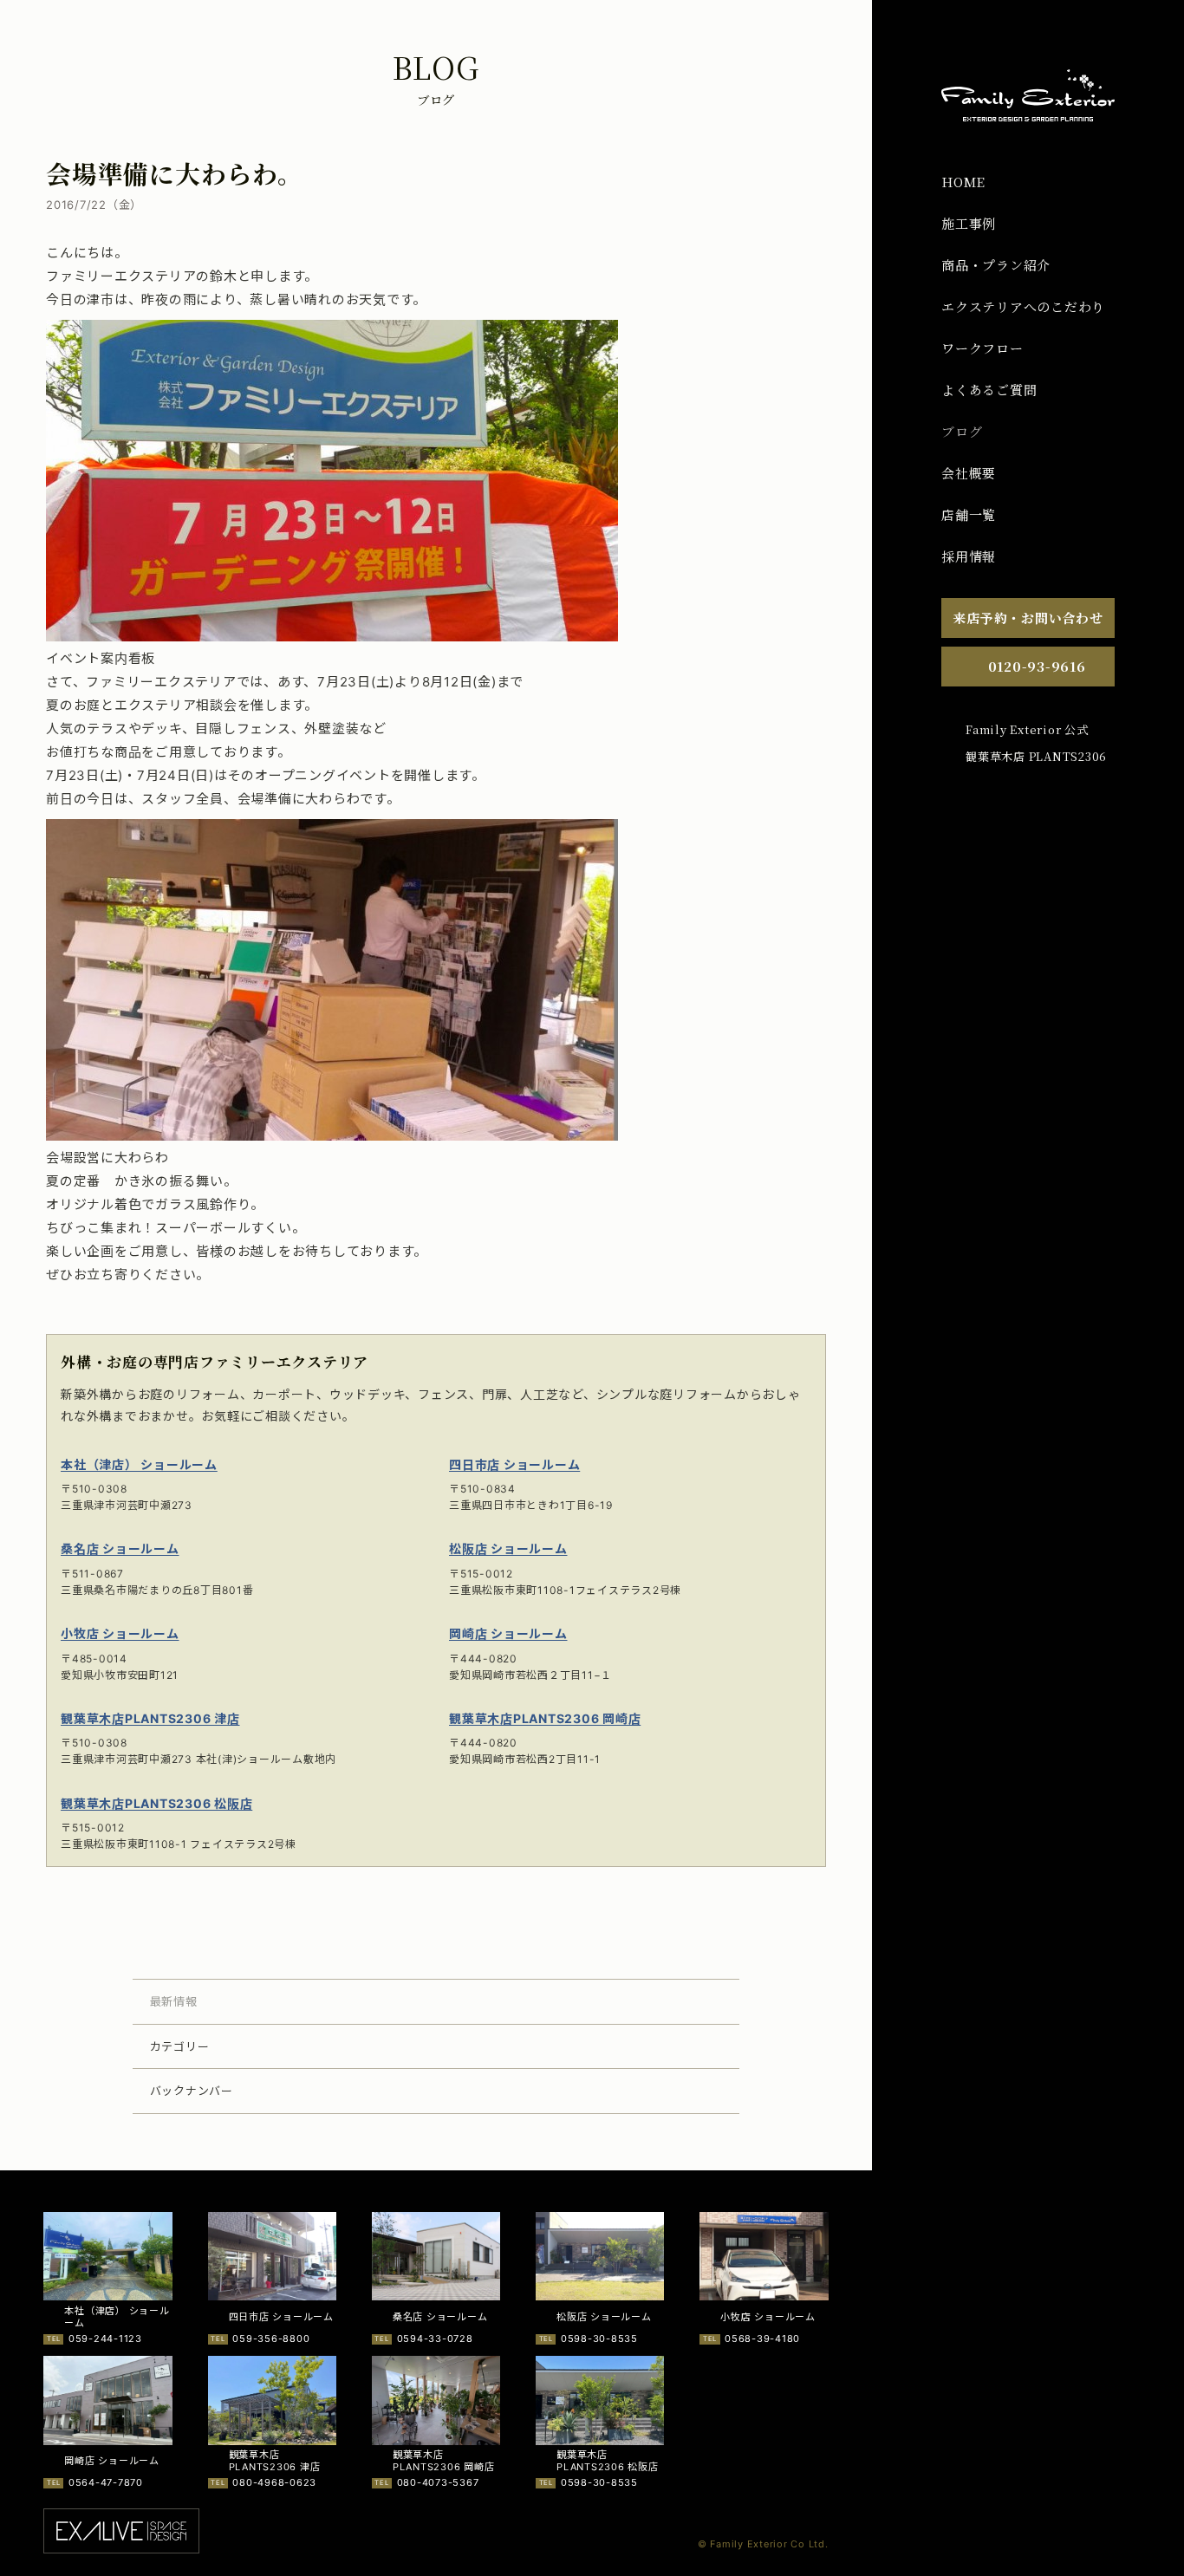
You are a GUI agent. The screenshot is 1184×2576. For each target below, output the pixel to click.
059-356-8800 (271, 2339)
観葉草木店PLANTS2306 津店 (150, 1718)
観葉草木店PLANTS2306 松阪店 (156, 1803)
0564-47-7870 (106, 2482)
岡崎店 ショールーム (508, 1633)
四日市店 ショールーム (514, 1464)
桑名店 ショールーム (120, 1548)
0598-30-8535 (599, 2339)
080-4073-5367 (438, 2482)
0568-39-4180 (762, 2339)
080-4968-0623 (274, 2482)
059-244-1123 (105, 2339)
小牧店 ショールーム (120, 1633)
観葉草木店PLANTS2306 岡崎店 (545, 1718)
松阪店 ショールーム (508, 1548)
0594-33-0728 (435, 2339)
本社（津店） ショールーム (139, 1464)
